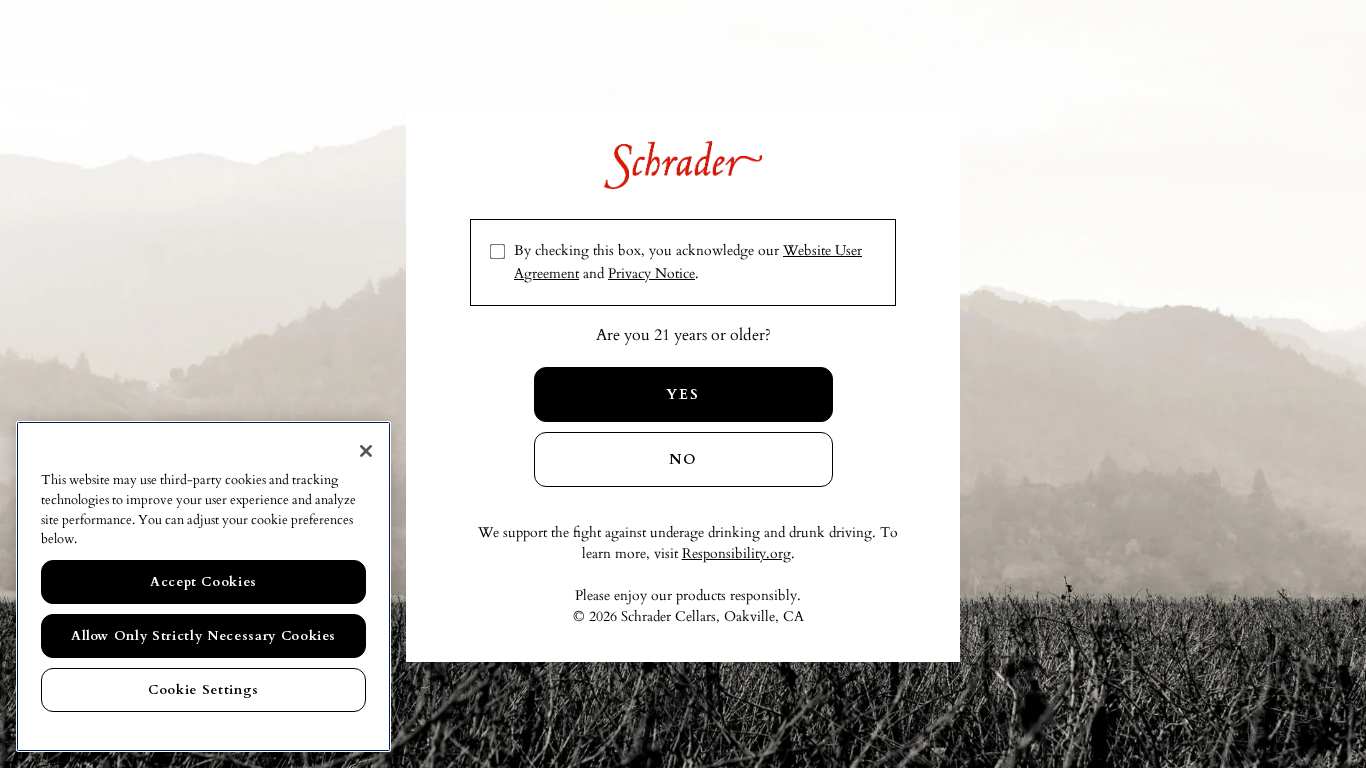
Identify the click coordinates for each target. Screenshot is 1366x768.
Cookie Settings (203, 690)
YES (683, 394)
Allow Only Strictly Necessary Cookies (203, 636)
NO (683, 459)
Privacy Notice (651, 273)
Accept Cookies (203, 582)
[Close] (366, 451)
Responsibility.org (736, 553)
